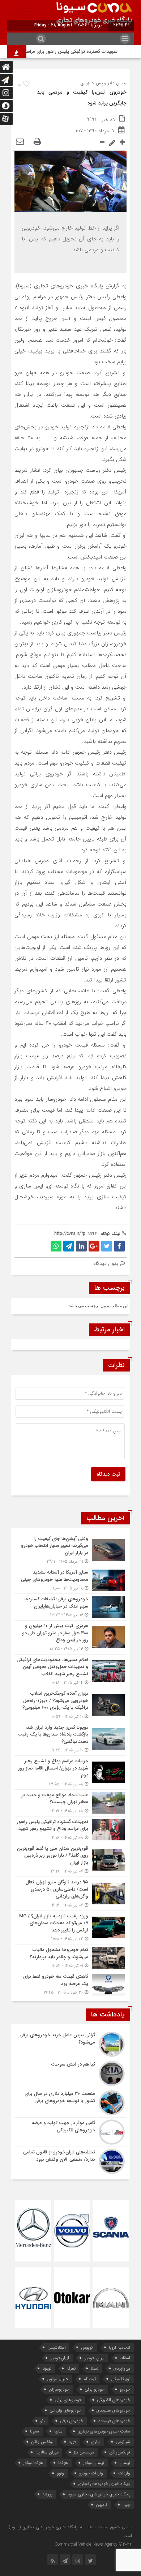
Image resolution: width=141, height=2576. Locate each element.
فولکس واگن (42, 2442)
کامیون (102, 2505)
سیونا (35, 2431)
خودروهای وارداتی (65, 2410)
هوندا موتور (33, 2463)
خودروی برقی (72, 2421)
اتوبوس (87, 2347)
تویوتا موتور (121, 2379)
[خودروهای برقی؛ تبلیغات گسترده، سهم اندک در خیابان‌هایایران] (70, 1607)
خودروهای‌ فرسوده (114, 2421)
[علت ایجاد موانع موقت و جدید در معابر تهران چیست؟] (70, 1803)
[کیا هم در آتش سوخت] (70, 2074)
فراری (96, 2442)
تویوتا (47, 2368)
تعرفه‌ (71, 2368)
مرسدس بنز (84, 2452)
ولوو (60, 2473)
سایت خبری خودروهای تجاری (104, 2431)
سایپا (58, 2431)
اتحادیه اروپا (119, 2347)
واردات (124, 2473)
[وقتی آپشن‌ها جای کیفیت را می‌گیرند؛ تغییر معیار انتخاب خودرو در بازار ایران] (70, 1550)
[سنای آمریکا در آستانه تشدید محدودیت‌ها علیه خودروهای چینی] (70, 1580)
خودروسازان (59, 2389)
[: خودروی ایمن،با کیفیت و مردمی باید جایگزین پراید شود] (20, 142)
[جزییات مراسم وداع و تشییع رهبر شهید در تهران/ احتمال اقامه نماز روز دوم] (70, 1773)
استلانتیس (57, 2347)
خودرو (125, 2389)
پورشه (47, 2494)
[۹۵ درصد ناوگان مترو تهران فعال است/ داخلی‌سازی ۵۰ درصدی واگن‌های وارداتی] (70, 1894)
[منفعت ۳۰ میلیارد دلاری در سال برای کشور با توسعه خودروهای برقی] (70, 2103)
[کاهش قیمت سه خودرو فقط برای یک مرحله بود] (70, 1984)
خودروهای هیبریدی (113, 2410)
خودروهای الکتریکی (114, 2400)
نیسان (125, 2463)
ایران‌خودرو (60, 2358)
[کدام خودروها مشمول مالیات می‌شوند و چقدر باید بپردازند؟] (70, 1958)
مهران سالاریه (47, 2452)
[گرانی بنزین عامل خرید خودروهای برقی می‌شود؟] (70, 2044)
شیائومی (123, 2442)
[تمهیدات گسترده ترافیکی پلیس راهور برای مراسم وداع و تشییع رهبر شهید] (70, 1830)
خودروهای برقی (68, 2400)
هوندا (63, 2463)
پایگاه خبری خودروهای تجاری (104, 2484)
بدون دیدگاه (106, 1263)
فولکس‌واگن (120, 2452)
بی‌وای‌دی (122, 2368)
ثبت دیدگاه (108, 1474)
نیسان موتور (94, 2463)
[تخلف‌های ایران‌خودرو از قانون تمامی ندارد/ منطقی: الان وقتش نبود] (70, 2160)
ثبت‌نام (90, 2379)
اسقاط (125, 2358)
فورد (72, 2442)
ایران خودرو (94, 2358)
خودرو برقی (95, 2389)
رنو (42, 2421)
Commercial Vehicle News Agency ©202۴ (93, 2544)
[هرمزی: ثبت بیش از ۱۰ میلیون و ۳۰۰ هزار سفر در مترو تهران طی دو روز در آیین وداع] (70, 1637)
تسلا (95, 2368)
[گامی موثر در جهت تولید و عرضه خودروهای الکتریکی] (70, 2132)
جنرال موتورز (58, 2379)
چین (126, 2505)
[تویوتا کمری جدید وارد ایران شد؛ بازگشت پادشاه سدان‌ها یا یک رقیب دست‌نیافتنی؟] (70, 1739)
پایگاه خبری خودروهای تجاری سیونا (99, 2494)
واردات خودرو (91, 2473)
